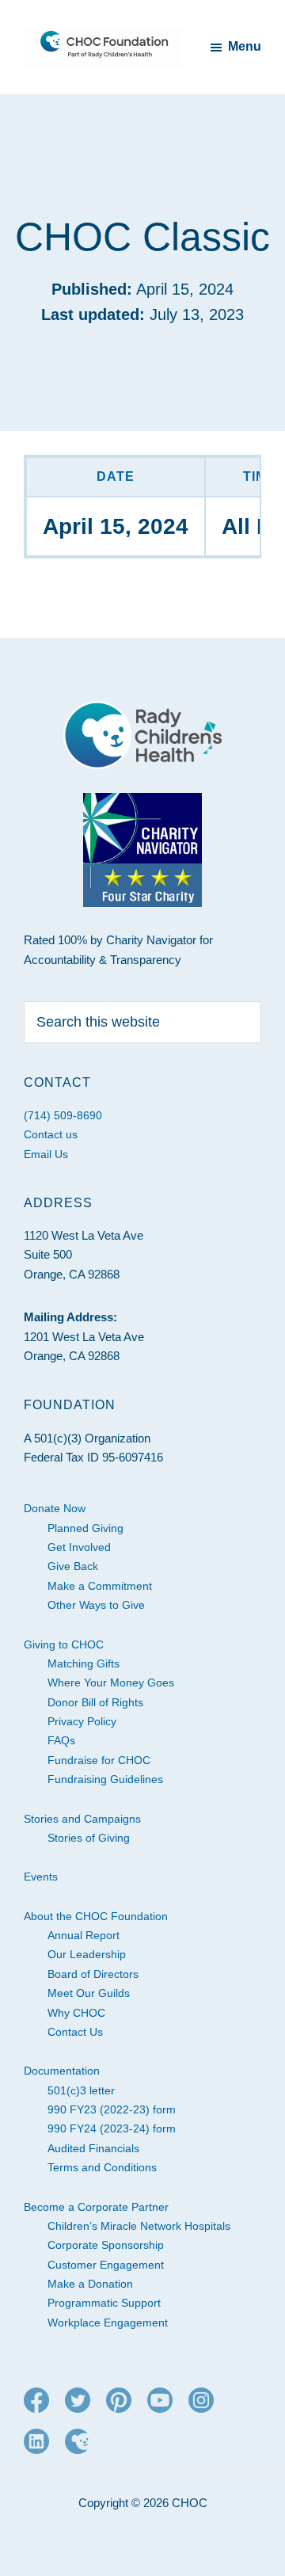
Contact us (51, 1134)
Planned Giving (85, 1528)
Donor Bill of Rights (95, 1702)
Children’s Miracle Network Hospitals (139, 2226)
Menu (245, 46)
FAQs (61, 1740)
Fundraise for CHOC (99, 1760)
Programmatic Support (104, 2303)
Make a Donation (90, 2284)
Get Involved (79, 1547)
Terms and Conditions (102, 2167)
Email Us (46, 1154)
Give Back (73, 1566)
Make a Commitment (100, 1586)
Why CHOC (76, 2013)
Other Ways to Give (96, 1605)
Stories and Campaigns (82, 1819)
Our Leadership (87, 1954)
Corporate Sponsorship (106, 2245)
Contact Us (75, 2032)
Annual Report (84, 1935)
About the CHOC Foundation (96, 1916)
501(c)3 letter (81, 2090)
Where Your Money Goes (111, 1682)
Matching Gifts (84, 1663)
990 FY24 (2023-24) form (112, 2128)
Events (41, 1877)
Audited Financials (93, 2148)
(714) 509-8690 (63, 1115)
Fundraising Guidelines (105, 1779)
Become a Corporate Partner (96, 2207)
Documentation (62, 2071)
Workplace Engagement (108, 2323)
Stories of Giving (89, 1838)
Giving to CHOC (64, 1644)
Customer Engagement (106, 2265)
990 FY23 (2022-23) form (112, 2109)
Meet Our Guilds (89, 1993)
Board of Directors (93, 1974)
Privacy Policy (82, 1721)
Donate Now (55, 1508)
